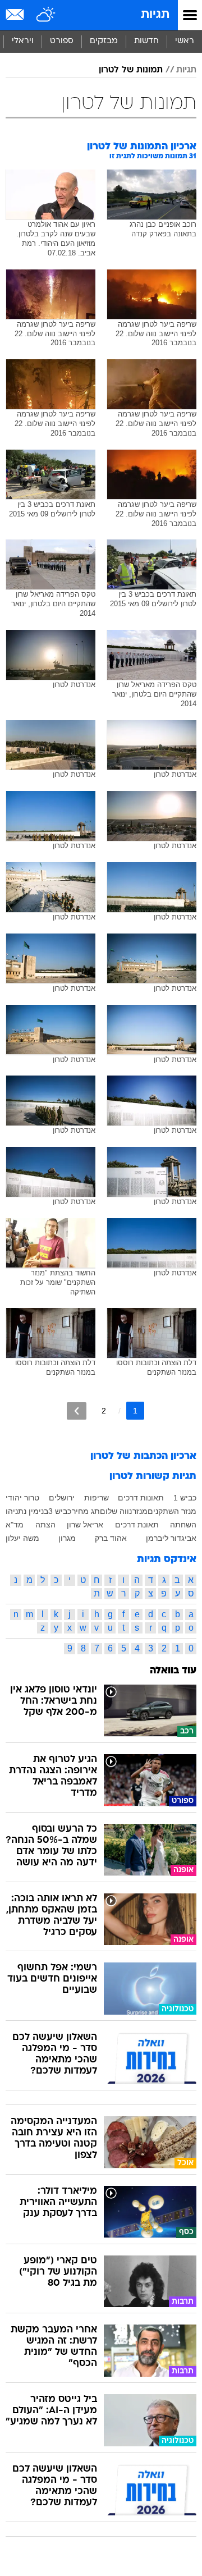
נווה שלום (116, 1511)
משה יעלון (22, 1538)
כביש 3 (60, 1511)
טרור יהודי (22, 1498)
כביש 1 (185, 1498)
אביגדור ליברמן (171, 1538)
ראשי (185, 41)
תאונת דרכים (137, 1525)
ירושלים (62, 1498)
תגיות (155, 15)
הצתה (45, 1525)
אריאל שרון (85, 1525)
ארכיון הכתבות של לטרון (143, 1456)
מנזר (140, 1511)
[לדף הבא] (77, 1411)
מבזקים (104, 41)
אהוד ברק (111, 1538)
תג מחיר (86, 1511)
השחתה (183, 1525)
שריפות (97, 1498)
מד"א (15, 1525)
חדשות (146, 41)
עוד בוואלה (173, 1671)
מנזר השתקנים (172, 1511)
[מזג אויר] (46, 15)
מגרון (67, 1538)
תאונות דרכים (141, 1498)
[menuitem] (146, 42)
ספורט (62, 41)
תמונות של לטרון (131, 70)
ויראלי (23, 41)
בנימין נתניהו (27, 1511)
